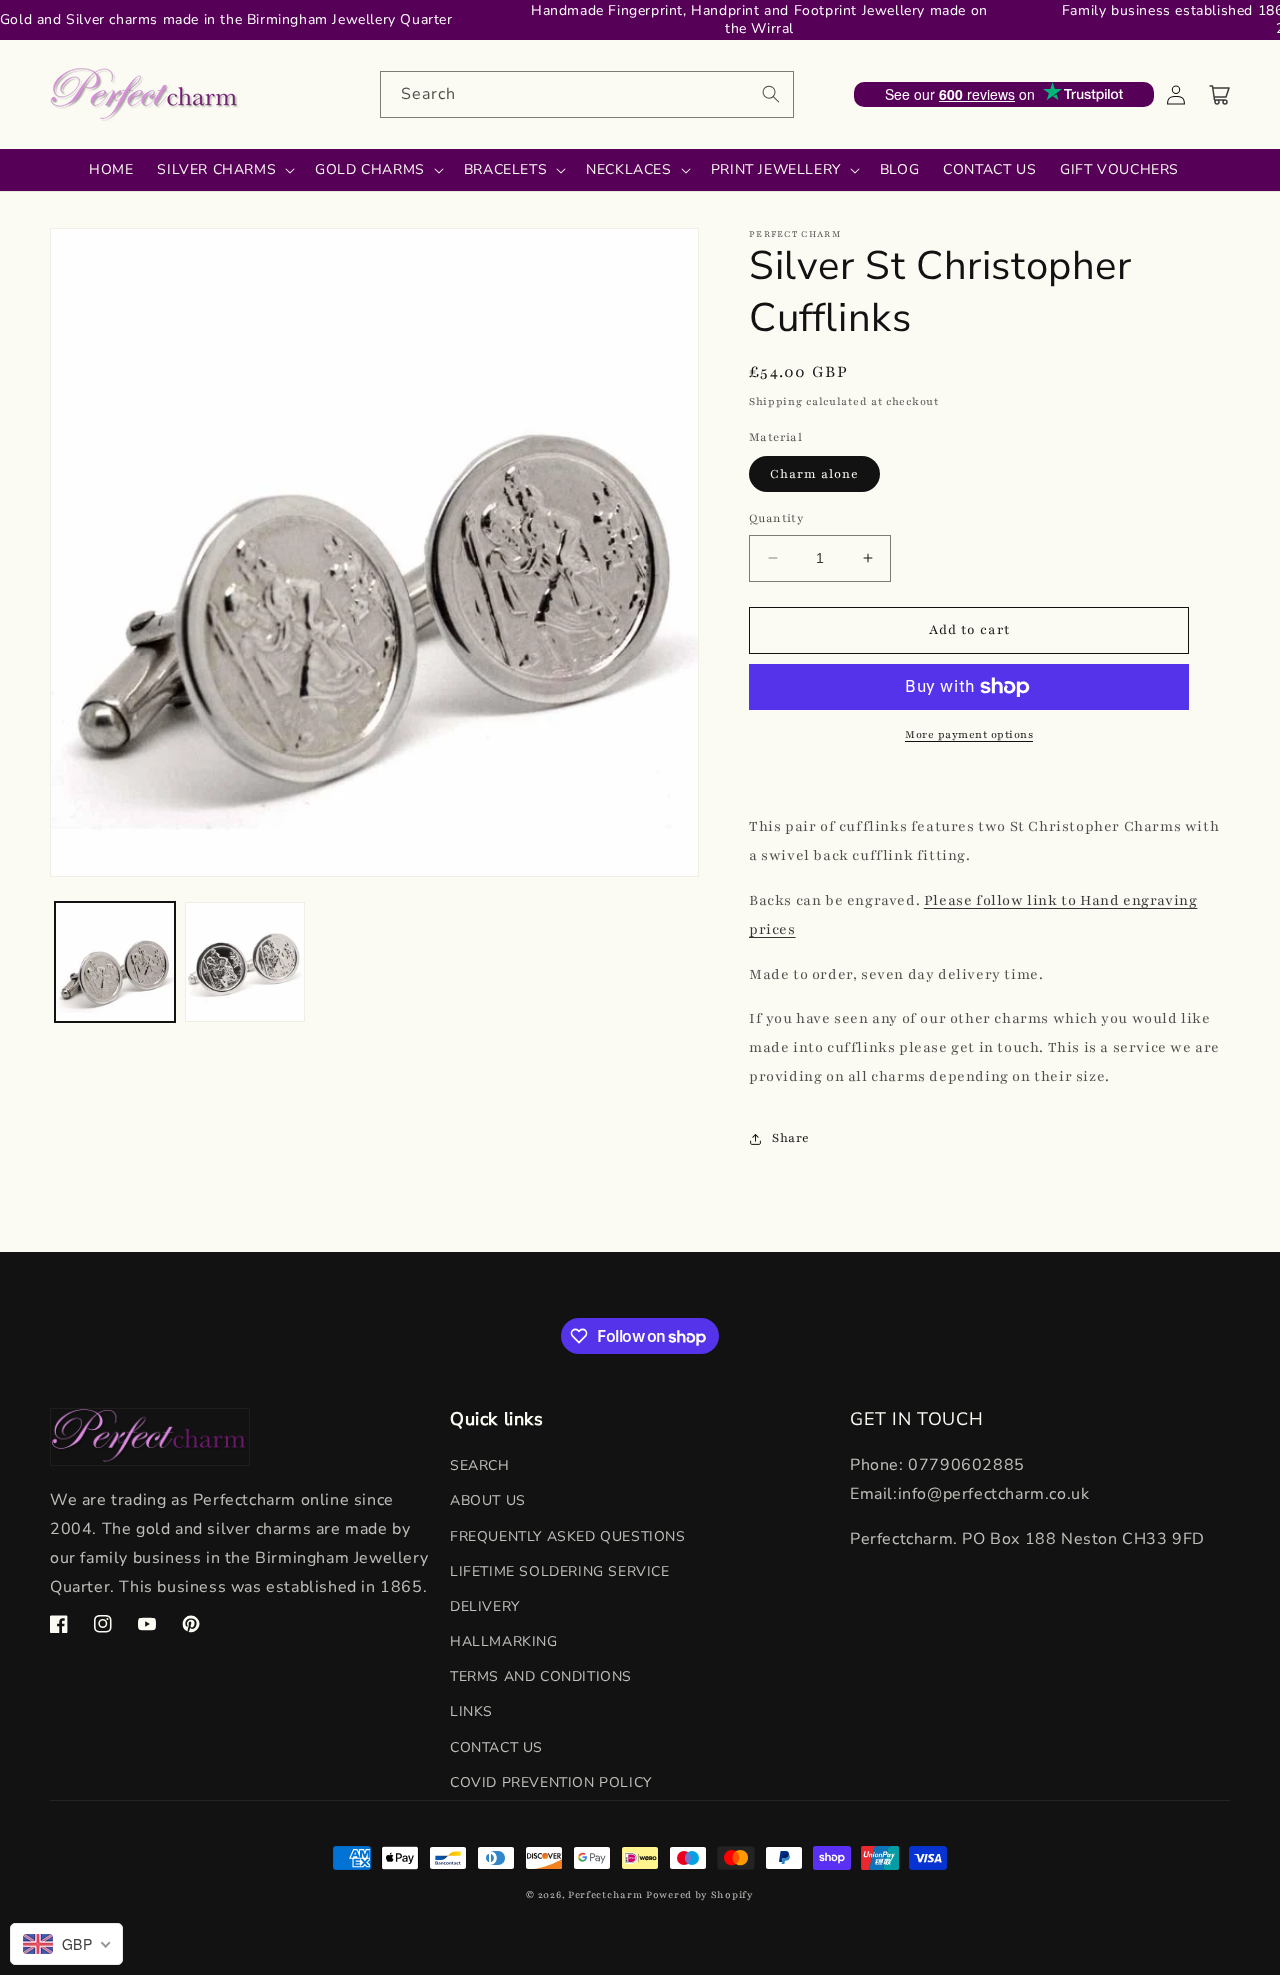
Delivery (485, 1606)
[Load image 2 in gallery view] (245, 962)
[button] (1220, 95)
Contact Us (496, 1747)
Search (480, 1465)
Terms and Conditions (541, 1676)
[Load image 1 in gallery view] (115, 962)
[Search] (771, 94)
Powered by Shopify (700, 1894)
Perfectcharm (605, 1894)
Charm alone (814, 474)
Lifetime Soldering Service (560, 1571)
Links (471, 1711)
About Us (488, 1500)
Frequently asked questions (568, 1536)
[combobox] (587, 94)
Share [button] (791, 1138)
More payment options (969, 734)
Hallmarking (504, 1641)
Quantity (776, 518)
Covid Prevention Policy (551, 1782)
